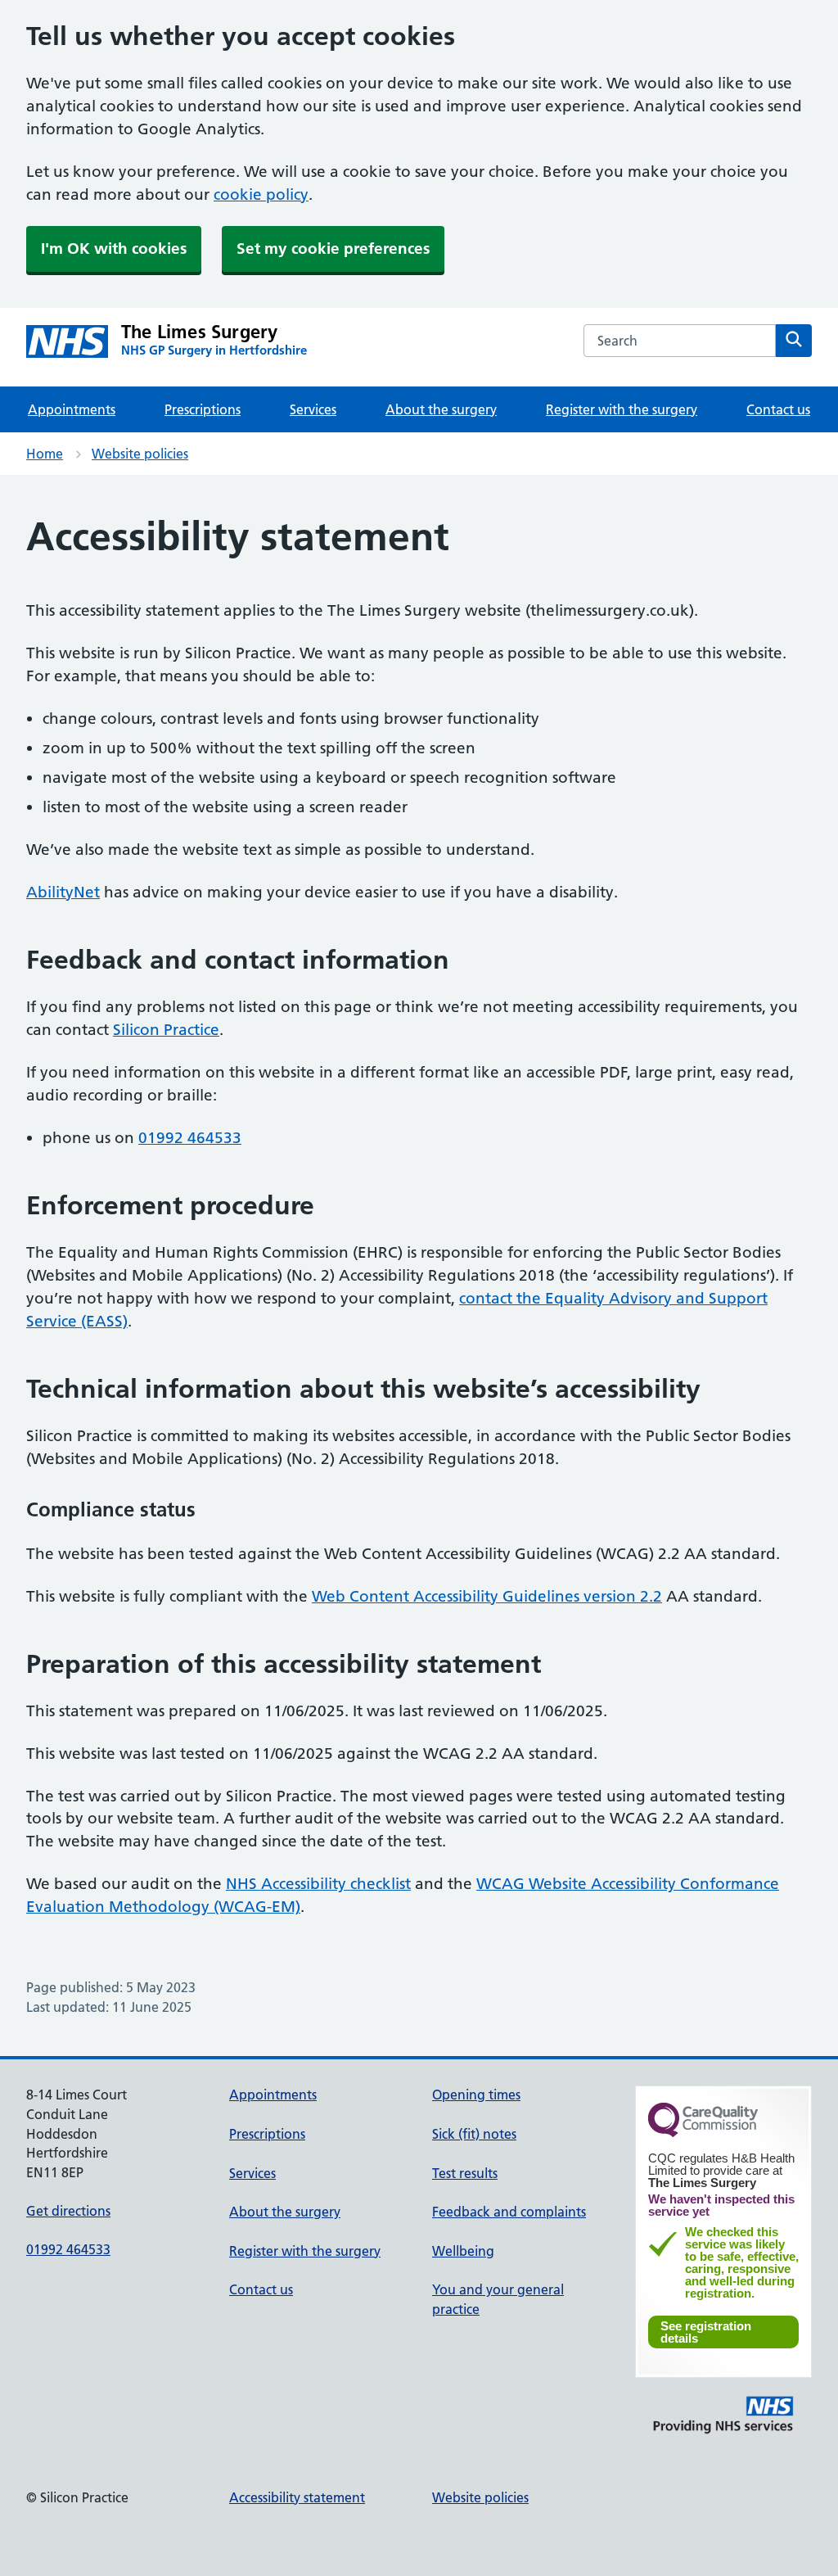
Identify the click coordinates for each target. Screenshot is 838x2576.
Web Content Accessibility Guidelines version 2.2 (487, 1596)
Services (313, 409)
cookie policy (261, 194)
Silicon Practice (166, 1030)
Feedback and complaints (509, 2212)
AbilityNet (63, 892)
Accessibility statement (297, 2497)
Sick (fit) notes (474, 2134)
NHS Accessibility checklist (318, 1884)
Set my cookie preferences (333, 249)
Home (45, 454)
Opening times (476, 2095)
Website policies (140, 454)
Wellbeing (463, 2251)
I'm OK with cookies (114, 249)
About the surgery (441, 409)
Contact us (778, 409)
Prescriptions (203, 409)
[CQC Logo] (703, 2133)
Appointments (72, 409)
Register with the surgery (622, 409)
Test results (465, 2173)
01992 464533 (190, 1138)
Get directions (68, 2211)
